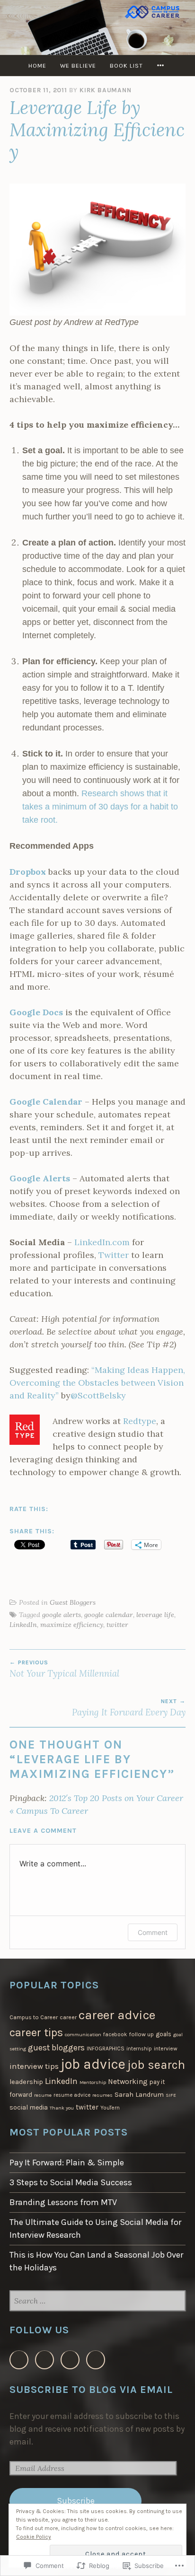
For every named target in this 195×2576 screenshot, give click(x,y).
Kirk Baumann (106, 90)
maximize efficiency (72, 1625)
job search (156, 2065)
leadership (26, 2082)
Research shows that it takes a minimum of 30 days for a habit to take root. (100, 807)
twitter (117, 1625)
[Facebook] (19, 2360)
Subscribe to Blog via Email (91, 2389)
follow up (141, 2034)
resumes (102, 2095)
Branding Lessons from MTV (63, 2202)
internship (139, 2049)
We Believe (78, 66)
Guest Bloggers (73, 1602)
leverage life (155, 1615)
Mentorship (93, 2082)
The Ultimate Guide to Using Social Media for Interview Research (95, 2229)
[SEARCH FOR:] (97, 2301)
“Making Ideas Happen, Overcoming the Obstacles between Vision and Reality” (97, 1383)
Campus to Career (34, 2017)
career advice (117, 2015)
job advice (93, 2064)
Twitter (115, 1255)
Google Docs (36, 1012)
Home (37, 66)
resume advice (72, 2095)
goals (164, 2034)
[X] (44, 2360)
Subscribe (76, 2501)
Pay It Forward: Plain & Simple (67, 2163)
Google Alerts (40, 1178)
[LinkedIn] (70, 2360)
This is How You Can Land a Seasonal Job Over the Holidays (96, 2261)
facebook (115, 2035)
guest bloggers (56, 2048)
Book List (126, 66)
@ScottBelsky (98, 1395)
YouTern (110, 2108)
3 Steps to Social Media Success (71, 2182)
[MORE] (162, 66)
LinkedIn (23, 1625)
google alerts (62, 1615)
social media (29, 2107)
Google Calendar (46, 1102)
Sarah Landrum (139, 2094)
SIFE (171, 2095)
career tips (36, 2032)
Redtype (140, 1421)
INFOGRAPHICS (106, 2048)
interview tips (34, 2066)
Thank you (62, 2108)
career (68, 2017)
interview (166, 2048)
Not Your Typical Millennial (64, 1669)
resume (43, 2095)
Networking (128, 2081)
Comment (153, 1932)
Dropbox (28, 872)
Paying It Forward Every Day (129, 1708)
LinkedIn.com (102, 1242)
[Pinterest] (96, 2360)
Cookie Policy (34, 2537)
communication (83, 2035)
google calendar (109, 1615)
